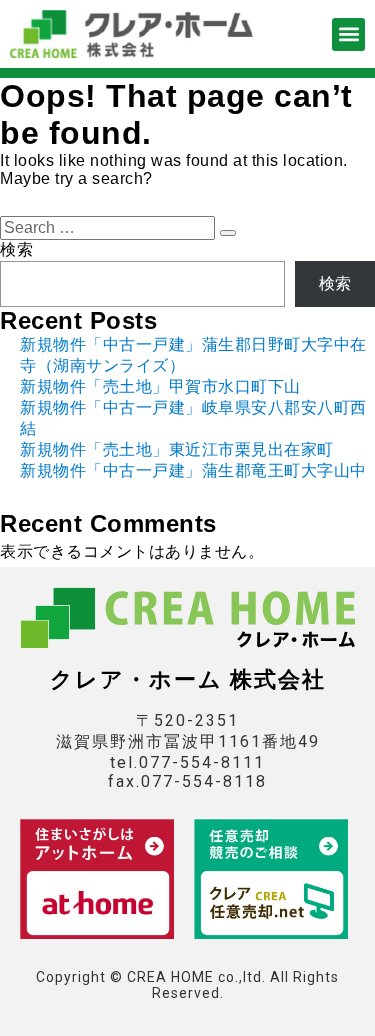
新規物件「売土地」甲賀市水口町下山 (160, 386)
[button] (348, 34)
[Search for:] (110, 227)
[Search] (228, 233)
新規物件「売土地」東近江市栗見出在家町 (177, 449)
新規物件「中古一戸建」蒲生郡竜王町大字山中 (193, 470)
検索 (16, 249)
